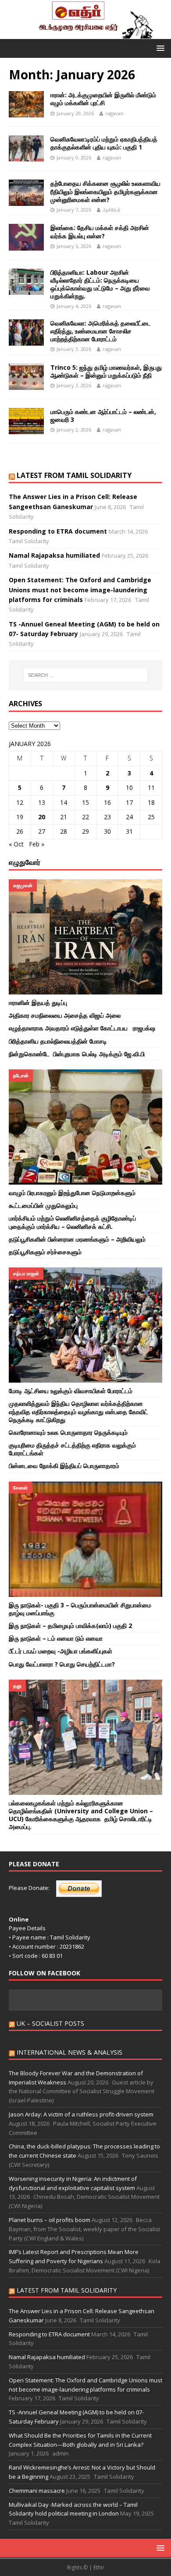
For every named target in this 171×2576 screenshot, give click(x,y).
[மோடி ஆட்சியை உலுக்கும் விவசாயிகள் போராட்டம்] (85, 1325)
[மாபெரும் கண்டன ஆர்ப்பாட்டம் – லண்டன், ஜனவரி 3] (26, 421)
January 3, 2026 (74, 349)
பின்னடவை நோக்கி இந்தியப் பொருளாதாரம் (65, 1466)
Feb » (37, 844)
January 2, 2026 (74, 430)
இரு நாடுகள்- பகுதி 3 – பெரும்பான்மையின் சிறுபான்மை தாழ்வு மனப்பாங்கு (80, 1609)
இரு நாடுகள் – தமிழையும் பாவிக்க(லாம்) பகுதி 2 (70, 1626)
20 (42, 817)
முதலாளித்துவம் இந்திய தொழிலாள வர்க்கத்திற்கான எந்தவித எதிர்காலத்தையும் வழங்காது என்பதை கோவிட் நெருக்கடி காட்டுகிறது (78, 1411)
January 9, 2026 (74, 157)
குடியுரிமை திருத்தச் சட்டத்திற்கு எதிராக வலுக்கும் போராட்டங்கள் (72, 1449)
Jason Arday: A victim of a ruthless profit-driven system (81, 2114)
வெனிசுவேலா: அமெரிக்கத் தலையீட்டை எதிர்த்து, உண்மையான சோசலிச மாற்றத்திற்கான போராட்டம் (101, 331)
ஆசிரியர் (112, 210)
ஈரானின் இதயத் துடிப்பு (39, 1003)
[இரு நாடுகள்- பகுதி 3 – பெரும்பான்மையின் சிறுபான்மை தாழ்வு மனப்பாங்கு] (85, 1539)
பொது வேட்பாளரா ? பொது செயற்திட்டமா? (62, 1664)
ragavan (114, 113)
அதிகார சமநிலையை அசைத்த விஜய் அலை (65, 1015)
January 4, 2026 (74, 306)
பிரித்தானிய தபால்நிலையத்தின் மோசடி (59, 1041)
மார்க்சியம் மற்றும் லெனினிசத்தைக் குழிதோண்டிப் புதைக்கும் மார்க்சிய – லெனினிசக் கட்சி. (72, 1222)
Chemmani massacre (37, 2491)
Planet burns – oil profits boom (50, 2220)
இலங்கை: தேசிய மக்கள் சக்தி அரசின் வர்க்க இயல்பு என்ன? (100, 232)
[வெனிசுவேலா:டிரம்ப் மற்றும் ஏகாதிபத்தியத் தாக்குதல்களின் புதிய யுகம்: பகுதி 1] (26, 149)
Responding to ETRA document (58, 531)
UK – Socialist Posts (50, 2023)
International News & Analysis (69, 2052)
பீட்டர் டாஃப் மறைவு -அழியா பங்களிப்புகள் (61, 1651)
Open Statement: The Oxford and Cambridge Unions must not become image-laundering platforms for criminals (80, 590)
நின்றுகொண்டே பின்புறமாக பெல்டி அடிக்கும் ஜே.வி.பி (78, 1054)
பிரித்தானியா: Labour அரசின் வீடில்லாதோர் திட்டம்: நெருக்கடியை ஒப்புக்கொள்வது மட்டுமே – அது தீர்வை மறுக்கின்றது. (100, 284)
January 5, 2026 (74, 246)
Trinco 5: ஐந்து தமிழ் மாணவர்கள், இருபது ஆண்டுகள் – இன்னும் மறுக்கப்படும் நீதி (106, 371)
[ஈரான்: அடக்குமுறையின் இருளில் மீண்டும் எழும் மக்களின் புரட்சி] (26, 104)
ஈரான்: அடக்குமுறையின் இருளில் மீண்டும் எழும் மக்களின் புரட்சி (103, 99)
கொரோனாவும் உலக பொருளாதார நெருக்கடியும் (68, 1432)
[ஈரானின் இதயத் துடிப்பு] (85, 937)
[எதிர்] (85, 34)
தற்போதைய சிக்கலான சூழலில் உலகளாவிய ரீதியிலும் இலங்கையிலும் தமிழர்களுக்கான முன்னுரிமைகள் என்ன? (105, 191)
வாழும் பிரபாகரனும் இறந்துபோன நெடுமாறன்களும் (72, 1193)
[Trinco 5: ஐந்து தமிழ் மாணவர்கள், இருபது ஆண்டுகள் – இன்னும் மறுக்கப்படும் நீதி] (26, 377)
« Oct (16, 844)
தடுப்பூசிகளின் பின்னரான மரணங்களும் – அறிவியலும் (77, 1239)
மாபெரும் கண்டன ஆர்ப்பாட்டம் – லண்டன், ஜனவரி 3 (103, 416)
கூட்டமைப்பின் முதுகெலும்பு (44, 1205)
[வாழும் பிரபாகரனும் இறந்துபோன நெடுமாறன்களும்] (85, 1127)
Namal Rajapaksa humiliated (54, 555)
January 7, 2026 (74, 210)
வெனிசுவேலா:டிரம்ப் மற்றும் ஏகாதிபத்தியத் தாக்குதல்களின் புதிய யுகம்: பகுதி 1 (104, 143)
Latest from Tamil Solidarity (74, 475)
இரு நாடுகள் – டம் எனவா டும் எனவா (56, 1638)
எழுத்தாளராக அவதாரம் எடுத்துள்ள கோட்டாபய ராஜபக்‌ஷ (82, 1028)
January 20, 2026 (75, 113)
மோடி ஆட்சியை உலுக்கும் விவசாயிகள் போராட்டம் (71, 1391)
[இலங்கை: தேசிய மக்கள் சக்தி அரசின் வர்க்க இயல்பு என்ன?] (26, 237)
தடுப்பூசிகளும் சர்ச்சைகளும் (45, 1252)
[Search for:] (86, 675)
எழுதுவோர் (25, 862)
